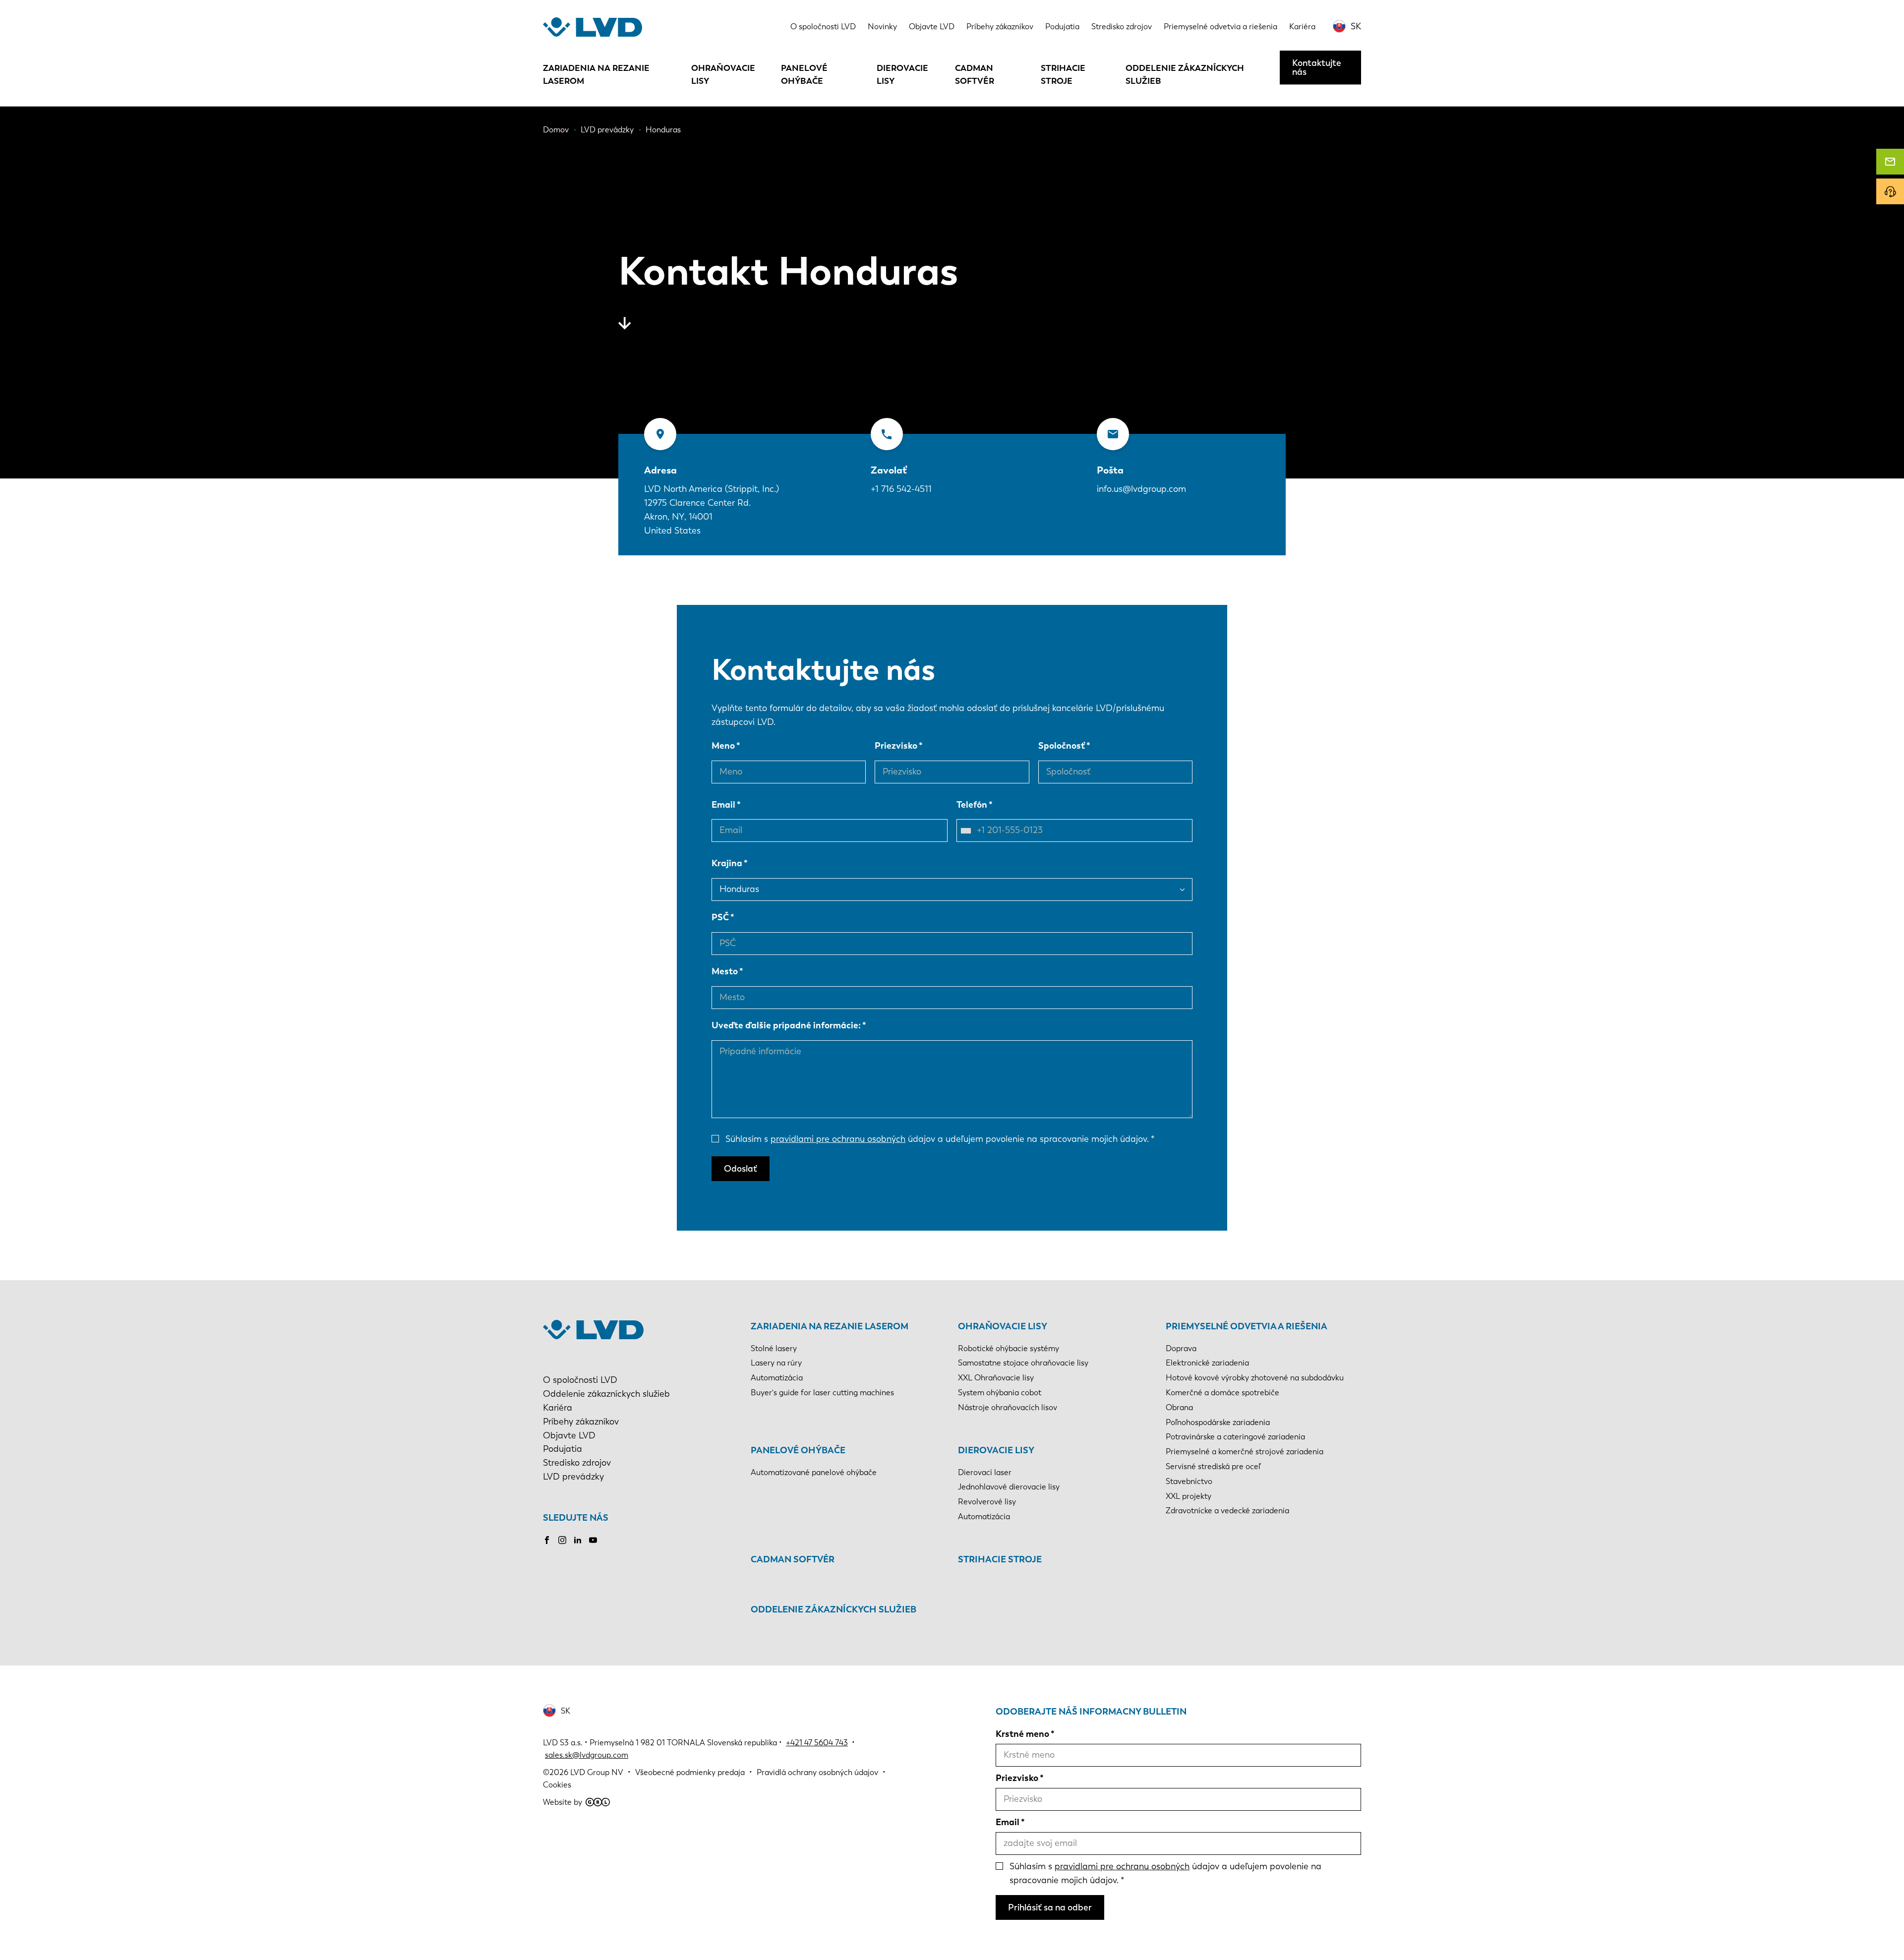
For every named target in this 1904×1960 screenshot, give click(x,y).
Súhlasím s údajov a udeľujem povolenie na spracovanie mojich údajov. (937, 1139)
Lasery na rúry (776, 1363)
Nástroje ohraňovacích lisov (1008, 1407)
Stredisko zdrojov (1122, 27)
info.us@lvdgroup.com (1141, 489)
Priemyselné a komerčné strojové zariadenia (1245, 1452)
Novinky (882, 27)
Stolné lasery (774, 1348)
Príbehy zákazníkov (1000, 27)
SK (1356, 26)
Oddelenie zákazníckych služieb (1185, 74)
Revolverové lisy (987, 1502)
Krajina (727, 863)
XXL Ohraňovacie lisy (996, 1378)
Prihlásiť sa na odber (1050, 1907)
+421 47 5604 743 (817, 1743)
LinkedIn (578, 1540)
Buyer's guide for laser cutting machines (822, 1393)
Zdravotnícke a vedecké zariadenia (1227, 1511)
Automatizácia (777, 1378)
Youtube (593, 1540)
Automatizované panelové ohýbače (814, 1472)
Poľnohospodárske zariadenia (1218, 1422)
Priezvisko (896, 746)
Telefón (972, 805)
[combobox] (968, 831)
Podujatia (1062, 27)
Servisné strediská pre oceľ (1213, 1466)
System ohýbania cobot (1000, 1393)
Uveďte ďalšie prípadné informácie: (786, 1025)
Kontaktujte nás (1317, 67)
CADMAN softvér (975, 74)
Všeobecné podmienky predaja (690, 1772)
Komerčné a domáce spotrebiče (1222, 1393)
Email (723, 805)
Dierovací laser (985, 1472)
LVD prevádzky (573, 1477)
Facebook (547, 1540)
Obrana (1179, 1407)
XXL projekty (1189, 1496)
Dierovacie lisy (902, 74)
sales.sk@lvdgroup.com (587, 1755)
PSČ (720, 917)
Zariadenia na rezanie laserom (596, 74)
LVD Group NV (597, 1772)
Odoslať (741, 1169)
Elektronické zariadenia (1207, 1363)
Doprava (1181, 1348)
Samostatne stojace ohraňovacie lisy (1023, 1363)
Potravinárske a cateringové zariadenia (1235, 1437)
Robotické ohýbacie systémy (1009, 1348)
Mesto (725, 971)
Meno (723, 746)
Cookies (557, 1785)
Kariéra (1302, 27)
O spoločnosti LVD (823, 27)
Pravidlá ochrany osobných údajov (817, 1772)
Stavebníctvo (1189, 1481)
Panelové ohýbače (804, 74)
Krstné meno (1022, 1734)
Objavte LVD (932, 27)
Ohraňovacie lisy (723, 74)
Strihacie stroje (1063, 74)
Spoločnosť (1062, 746)
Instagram (562, 1540)
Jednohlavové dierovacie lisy (1009, 1487)
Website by (563, 1802)
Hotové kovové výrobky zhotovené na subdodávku (1255, 1378)
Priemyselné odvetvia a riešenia (1220, 27)
